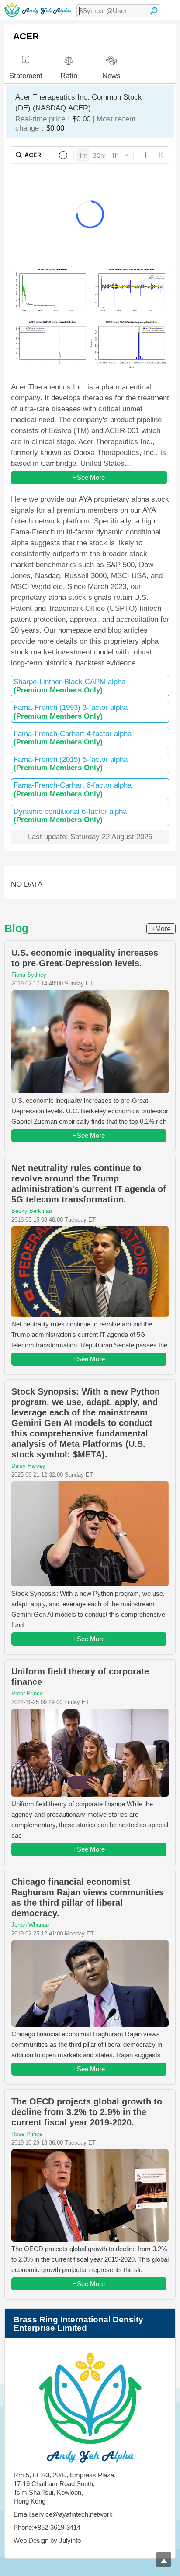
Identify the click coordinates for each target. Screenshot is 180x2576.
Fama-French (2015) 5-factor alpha (71, 764)
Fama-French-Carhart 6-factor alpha (73, 789)
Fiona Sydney (29, 975)
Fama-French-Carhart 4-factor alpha (73, 738)
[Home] (38, 10)
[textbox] (118, 11)
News (111, 75)
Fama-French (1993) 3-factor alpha (71, 712)
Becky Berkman (32, 1211)
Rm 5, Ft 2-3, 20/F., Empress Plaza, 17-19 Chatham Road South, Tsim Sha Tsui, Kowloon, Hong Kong (65, 2488)
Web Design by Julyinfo (47, 2540)
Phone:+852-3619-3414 (47, 2527)
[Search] (154, 11)
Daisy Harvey (28, 1466)
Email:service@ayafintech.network (63, 2514)
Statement (26, 76)
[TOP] (164, 2560)
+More (161, 929)
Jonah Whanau (30, 1925)
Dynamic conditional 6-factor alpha (70, 816)
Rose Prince (27, 2134)
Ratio (69, 76)
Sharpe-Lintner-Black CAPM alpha (69, 686)
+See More (89, 477)
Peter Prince (27, 1693)
